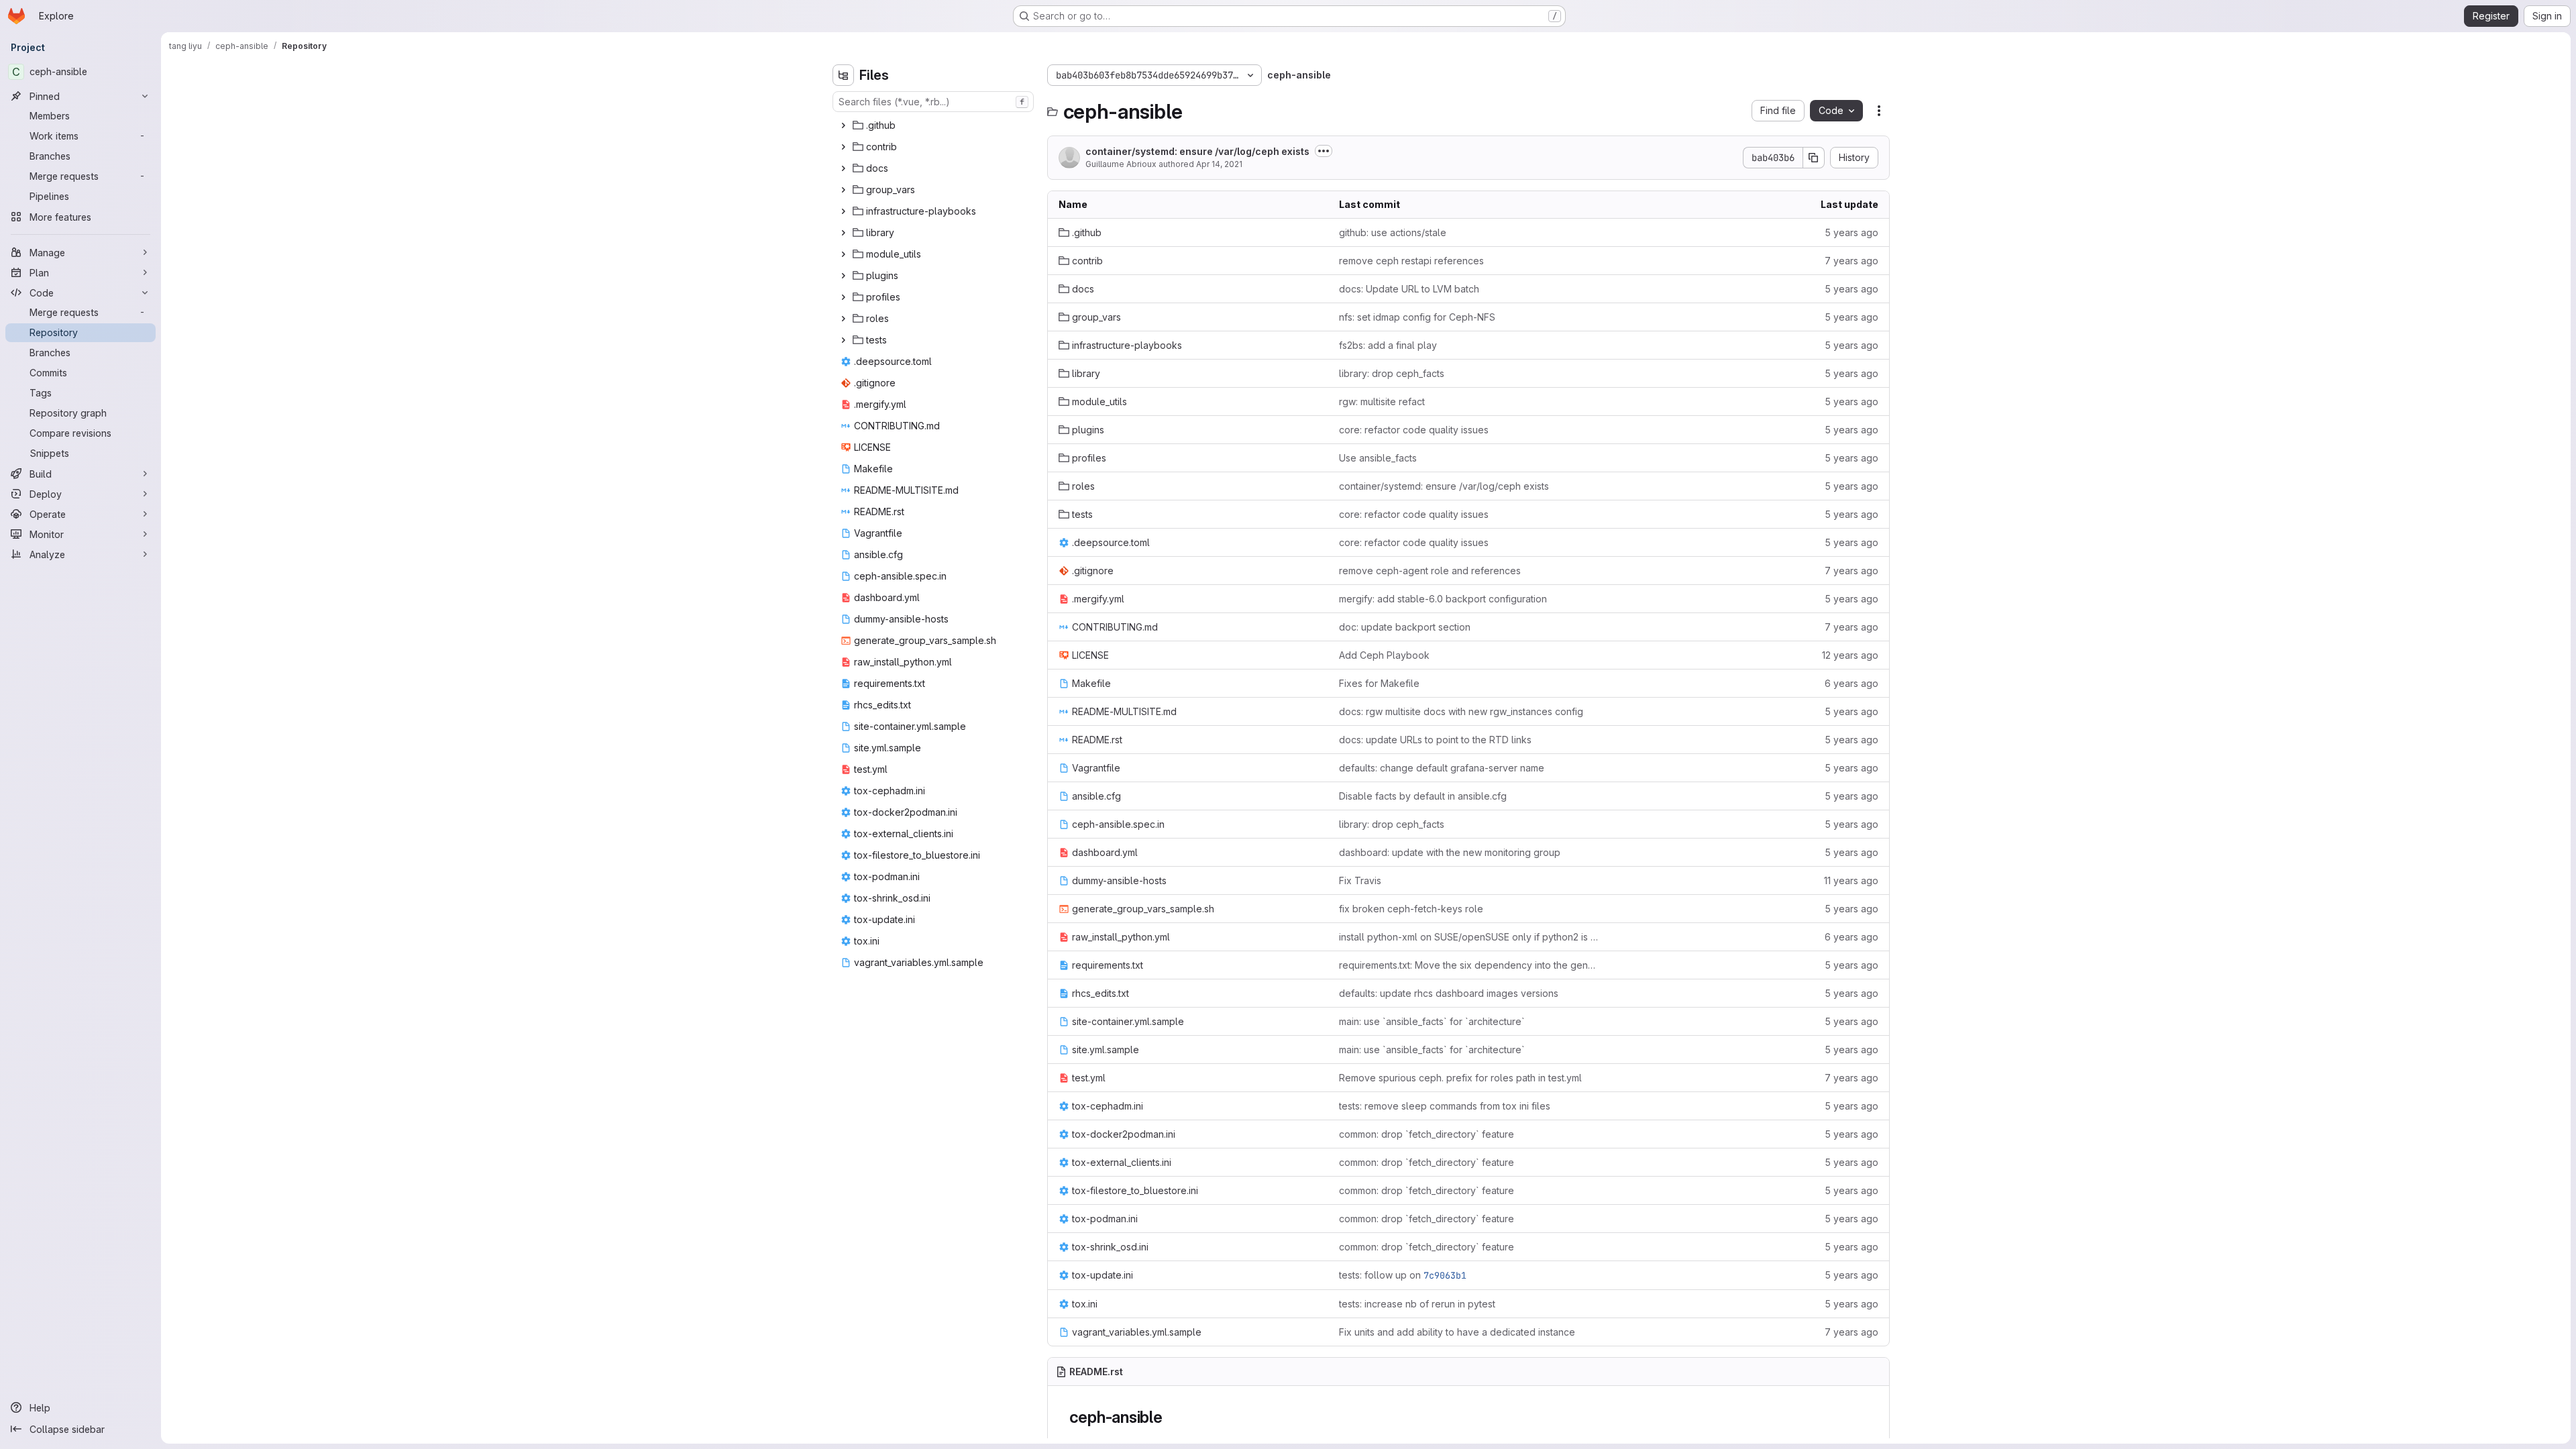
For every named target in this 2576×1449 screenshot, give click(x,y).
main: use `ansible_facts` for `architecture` (1432, 1021)
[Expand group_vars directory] (843, 190)
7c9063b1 (1445, 1275)
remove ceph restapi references (1411, 261)
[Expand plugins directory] (843, 276)
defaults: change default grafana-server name (1442, 768)
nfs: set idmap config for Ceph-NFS (1417, 317)
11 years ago (1851, 880)
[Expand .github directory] (843, 125)
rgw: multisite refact (1382, 401)
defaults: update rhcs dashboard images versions (1449, 993)
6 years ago (1851, 683)
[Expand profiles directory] (843, 297)
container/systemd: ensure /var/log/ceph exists (1197, 151)
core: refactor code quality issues (1414, 430)
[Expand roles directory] (843, 319)
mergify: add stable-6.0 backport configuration (1443, 599)
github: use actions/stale (1393, 232)
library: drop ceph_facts (1392, 373)
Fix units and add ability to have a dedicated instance (1457, 1332)
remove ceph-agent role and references (1430, 571)
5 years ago (1851, 232)
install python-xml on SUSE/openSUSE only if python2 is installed (1468, 937)
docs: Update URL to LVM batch (1409, 289)
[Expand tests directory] (843, 340)
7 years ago (1851, 261)
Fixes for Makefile (1379, 683)
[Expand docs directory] (843, 168)
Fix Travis (1360, 880)
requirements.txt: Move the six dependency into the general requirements (1468, 965)
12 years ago (1850, 655)
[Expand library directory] (843, 233)
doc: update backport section (1405, 627)
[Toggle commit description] (1324, 151)
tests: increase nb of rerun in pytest (1417, 1304)
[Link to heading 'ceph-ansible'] (1171, 1417)
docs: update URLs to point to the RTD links (1435, 740)
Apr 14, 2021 (1219, 164)
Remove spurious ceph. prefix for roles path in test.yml (1460, 1078)
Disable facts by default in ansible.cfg (1423, 796)
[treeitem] (934, 125)
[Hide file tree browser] (843, 75)
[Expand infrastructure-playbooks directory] (843, 211)
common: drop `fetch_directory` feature (1427, 1134)
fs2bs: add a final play (1388, 345)
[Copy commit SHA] (1814, 158)
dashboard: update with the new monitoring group (1450, 852)
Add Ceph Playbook (1384, 655)
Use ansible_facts (1378, 458)
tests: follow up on (1403, 1275)
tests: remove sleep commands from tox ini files (1445, 1106)
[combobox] (933, 102)
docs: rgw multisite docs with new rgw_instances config (1461, 711)
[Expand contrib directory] (843, 147)
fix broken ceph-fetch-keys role (1411, 909)
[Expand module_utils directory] (843, 254)
